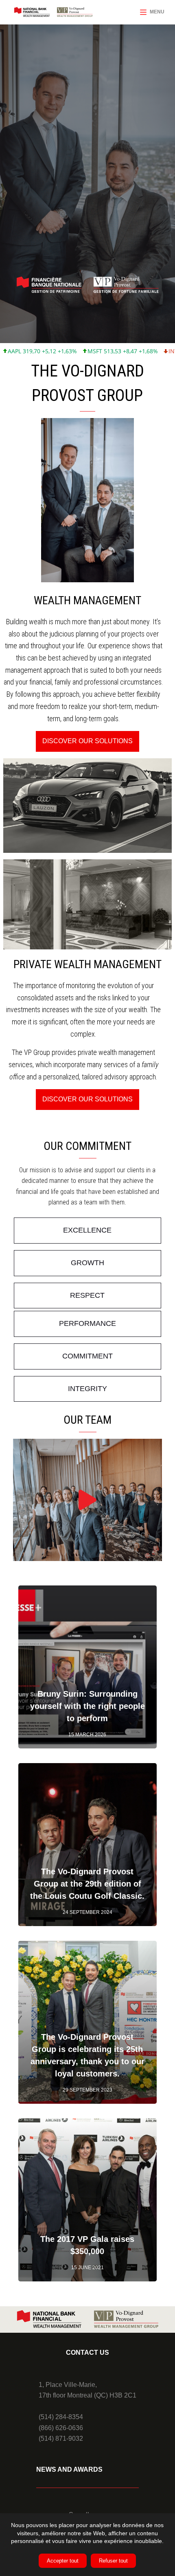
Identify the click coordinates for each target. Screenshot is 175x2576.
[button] (87, 741)
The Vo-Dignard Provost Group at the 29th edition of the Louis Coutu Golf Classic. (87, 1884)
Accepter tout (63, 2561)
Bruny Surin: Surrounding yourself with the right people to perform (87, 1706)
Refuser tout (113, 2561)
